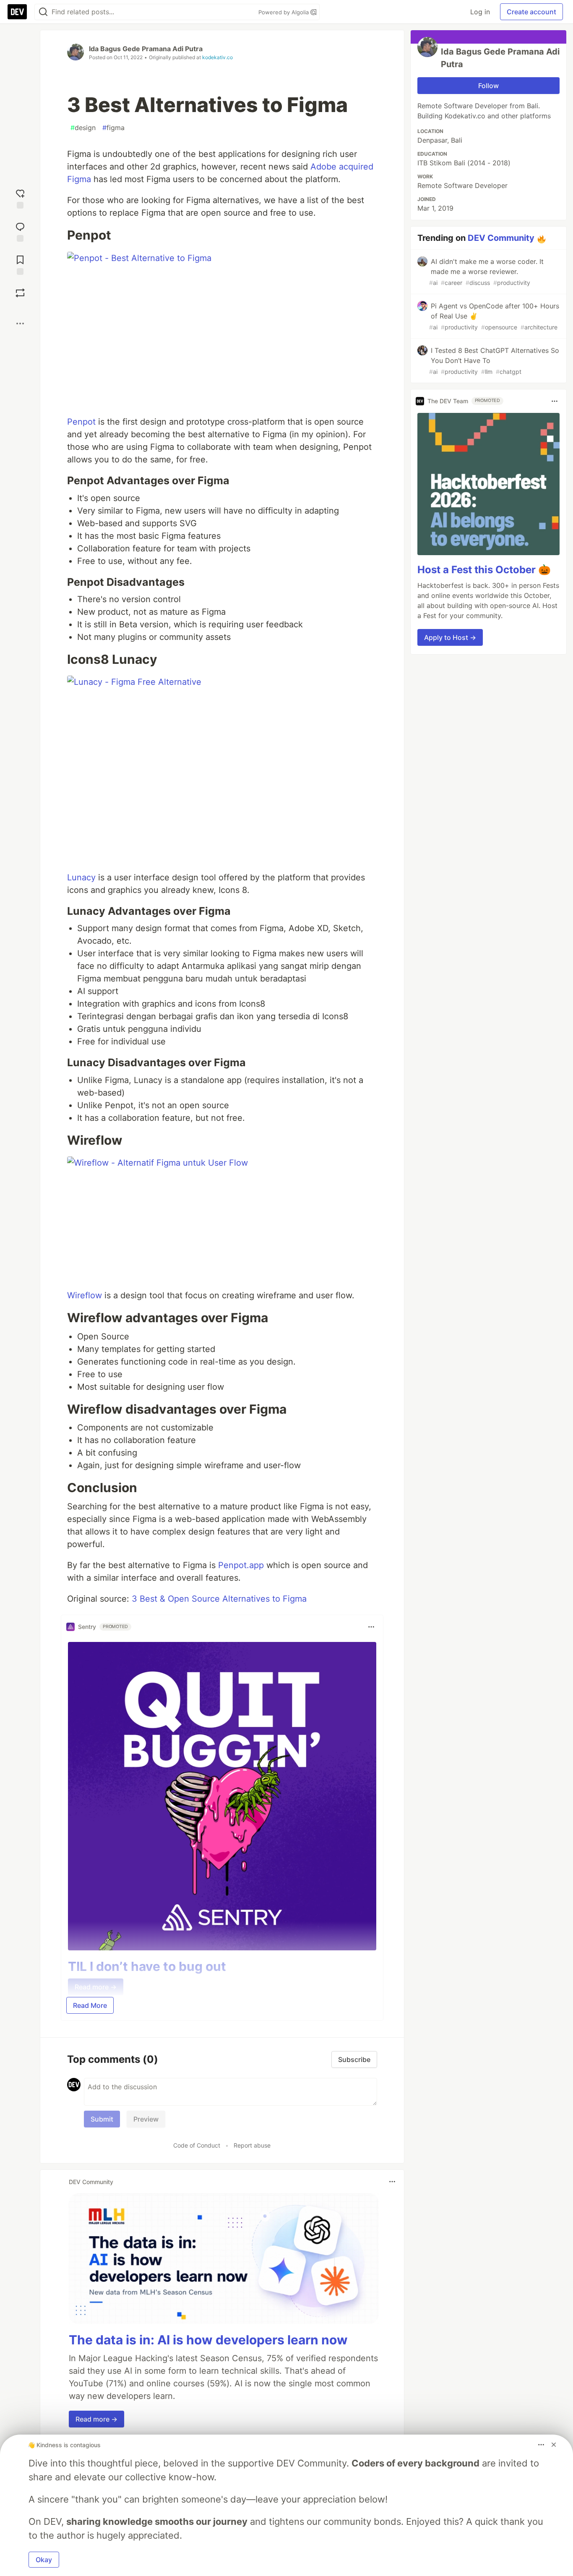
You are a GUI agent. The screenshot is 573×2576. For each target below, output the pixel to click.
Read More (90, 2005)
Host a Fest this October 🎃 (484, 570)
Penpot (81, 422)
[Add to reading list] (20, 264)
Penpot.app (241, 1565)
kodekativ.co (217, 57)
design (83, 128)
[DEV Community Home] (17, 12)
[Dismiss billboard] (554, 2445)
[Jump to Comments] (20, 231)
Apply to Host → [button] (450, 637)
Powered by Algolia (284, 12)
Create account (531, 12)
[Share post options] (20, 324)
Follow (488, 86)
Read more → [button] (96, 2419)
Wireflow (85, 1295)
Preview (146, 2119)
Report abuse (252, 2145)
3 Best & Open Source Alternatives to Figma (219, 1599)
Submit (102, 2119)
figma (113, 128)
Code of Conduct (197, 2145)
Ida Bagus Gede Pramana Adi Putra (146, 49)
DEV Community (501, 238)
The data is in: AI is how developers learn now (208, 2340)
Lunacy (81, 877)
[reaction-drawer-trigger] (20, 198)
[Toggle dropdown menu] (371, 1627)
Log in (480, 12)
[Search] (43, 12)
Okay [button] (44, 2560)
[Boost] (20, 293)
